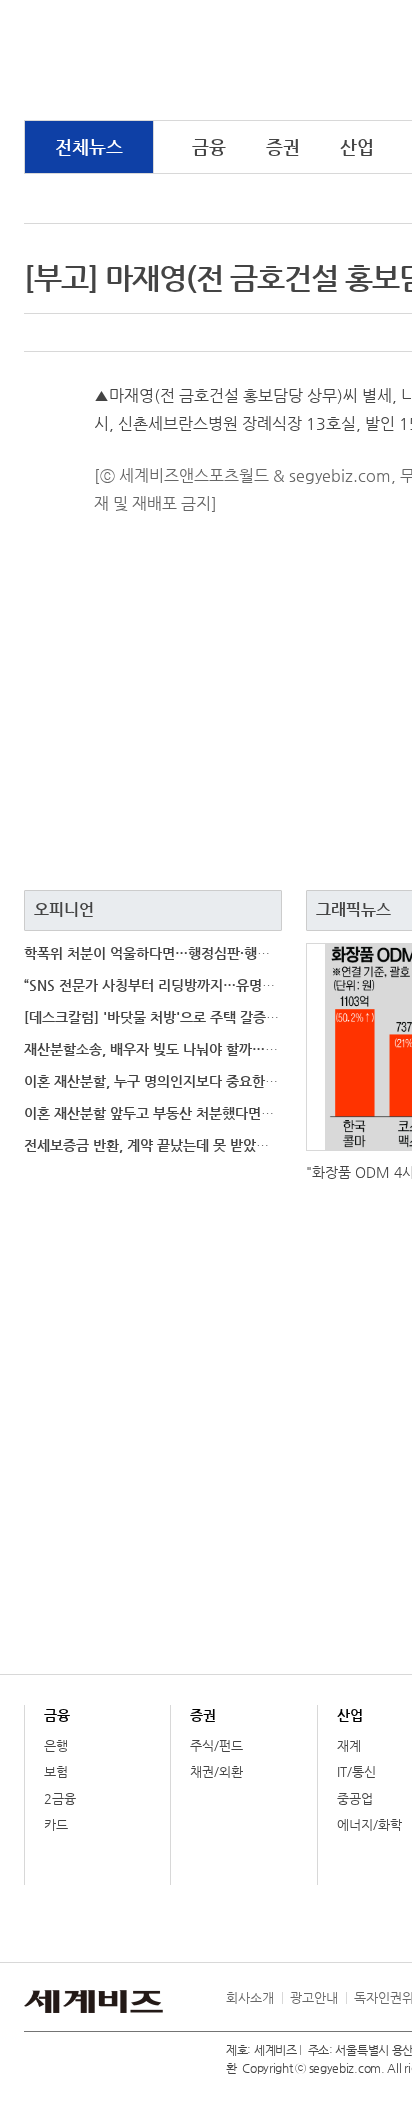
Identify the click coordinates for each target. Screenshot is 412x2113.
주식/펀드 (216, 1745)
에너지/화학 (369, 1824)
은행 (56, 1745)
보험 (56, 1771)
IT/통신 (356, 1771)
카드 (56, 1824)
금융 (209, 146)
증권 (283, 146)
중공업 (355, 1798)
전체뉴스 (89, 146)
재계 (349, 1745)
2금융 (60, 1798)
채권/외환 (216, 1771)
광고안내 (314, 1997)
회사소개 (250, 1997)
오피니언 (64, 909)
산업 (357, 146)
